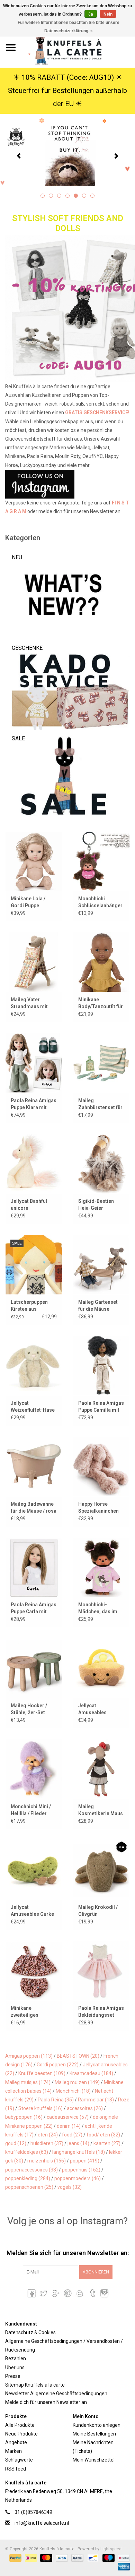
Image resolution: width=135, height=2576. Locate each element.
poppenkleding (28, 2178)
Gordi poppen (58, 2065)
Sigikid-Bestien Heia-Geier (96, 1205)
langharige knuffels (79, 2152)
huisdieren (47, 2143)
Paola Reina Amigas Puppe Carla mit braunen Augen (34, 1608)
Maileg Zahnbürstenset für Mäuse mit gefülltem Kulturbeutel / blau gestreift (100, 1104)
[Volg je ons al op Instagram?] (67, 484)
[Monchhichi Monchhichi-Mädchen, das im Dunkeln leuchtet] (101, 1567)
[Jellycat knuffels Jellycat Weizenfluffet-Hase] (34, 1365)
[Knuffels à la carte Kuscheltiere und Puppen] (78, 47)
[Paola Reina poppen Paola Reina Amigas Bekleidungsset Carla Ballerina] (101, 1970)
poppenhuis (81, 2170)
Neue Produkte (21, 2434)
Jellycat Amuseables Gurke (32, 1911)
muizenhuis (47, 2161)
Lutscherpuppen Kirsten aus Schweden (29, 1306)
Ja (91, 14)
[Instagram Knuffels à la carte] (104, 2293)
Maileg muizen (77, 2082)
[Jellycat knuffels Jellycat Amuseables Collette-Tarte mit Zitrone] (101, 1668)
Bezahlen (16, 2358)
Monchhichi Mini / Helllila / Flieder (31, 1810)
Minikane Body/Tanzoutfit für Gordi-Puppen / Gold (101, 1003)
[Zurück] (19, 156)
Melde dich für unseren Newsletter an (46, 2402)
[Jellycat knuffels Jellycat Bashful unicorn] (34, 1164)
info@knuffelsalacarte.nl (42, 2523)
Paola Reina (56, 2100)
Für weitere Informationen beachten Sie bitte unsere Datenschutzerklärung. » (69, 27)
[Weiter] (116, 156)
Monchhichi (73, 2091)
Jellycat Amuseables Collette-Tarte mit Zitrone (99, 1709)
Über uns (15, 2367)
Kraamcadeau (91, 2073)
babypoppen (24, 2117)
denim (69, 2126)
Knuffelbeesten (42, 2073)
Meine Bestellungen (94, 2434)
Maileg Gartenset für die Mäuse (98, 1306)
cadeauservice (68, 2117)
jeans (78, 2143)
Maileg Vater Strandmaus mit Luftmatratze (29, 1003)
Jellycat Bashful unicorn (29, 1205)
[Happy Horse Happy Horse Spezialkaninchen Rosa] (101, 1466)
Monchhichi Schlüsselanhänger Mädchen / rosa (100, 902)
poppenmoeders (78, 2178)
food (72, 2135)
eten (48, 2135)
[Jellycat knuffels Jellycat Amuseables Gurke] (34, 1870)
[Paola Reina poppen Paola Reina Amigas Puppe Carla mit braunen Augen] (34, 1567)
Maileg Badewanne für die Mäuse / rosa (34, 1507)
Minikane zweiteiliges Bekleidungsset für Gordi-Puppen (33, 2012)
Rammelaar (96, 2100)
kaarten (107, 2143)
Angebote (16, 2442)
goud (16, 2143)
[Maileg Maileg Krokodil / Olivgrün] (101, 1870)
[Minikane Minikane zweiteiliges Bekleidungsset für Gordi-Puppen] (34, 1970)
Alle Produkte (20, 2425)
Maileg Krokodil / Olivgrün (98, 1911)
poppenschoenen (29, 2187)
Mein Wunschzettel (94, 2460)
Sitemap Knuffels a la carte (35, 2385)
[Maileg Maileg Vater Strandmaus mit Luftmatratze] (34, 962)
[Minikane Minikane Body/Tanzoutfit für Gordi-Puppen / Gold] (101, 962)
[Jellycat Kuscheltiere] (67, 155)
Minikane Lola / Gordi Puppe (28, 902)
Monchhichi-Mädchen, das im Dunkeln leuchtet (98, 1608)
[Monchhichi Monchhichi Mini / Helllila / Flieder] (34, 1769)
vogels (70, 2187)
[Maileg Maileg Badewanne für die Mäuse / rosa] (34, 1466)
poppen (85, 2161)
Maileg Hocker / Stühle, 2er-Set (29, 1709)
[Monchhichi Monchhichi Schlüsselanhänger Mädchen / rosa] (101, 861)
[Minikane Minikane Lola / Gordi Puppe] (34, 861)
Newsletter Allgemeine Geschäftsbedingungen (56, 2394)
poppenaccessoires (31, 2170)
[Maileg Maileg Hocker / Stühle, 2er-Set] (34, 1668)
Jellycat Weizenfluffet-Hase (33, 1406)
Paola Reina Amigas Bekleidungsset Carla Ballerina (101, 2012)
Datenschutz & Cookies (30, 2332)
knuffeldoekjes (27, 2152)
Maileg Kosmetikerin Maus (101, 1810)
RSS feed (16, 2469)
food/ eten (103, 2135)
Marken (13, 2451)
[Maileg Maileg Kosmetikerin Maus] (101, 1769)
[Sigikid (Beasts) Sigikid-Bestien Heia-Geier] (101, 1164)
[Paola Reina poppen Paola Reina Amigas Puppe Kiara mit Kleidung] (34, 1063)
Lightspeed (111, 2549)
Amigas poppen (29, 2056)
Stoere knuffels (40, 2108)
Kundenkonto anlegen (97, 2425)
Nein (108, 14)
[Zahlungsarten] (15, 2558)
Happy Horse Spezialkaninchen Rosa (98, 1508)
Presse (13, 2376)
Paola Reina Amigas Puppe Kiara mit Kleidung (34, 1104)
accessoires (85, 2108)
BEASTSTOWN (78, 2056)
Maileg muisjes (28, 2082)
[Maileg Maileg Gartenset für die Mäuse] (101, 1264)
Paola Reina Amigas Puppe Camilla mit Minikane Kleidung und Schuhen (101, 1407)
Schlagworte (19, 2460)
